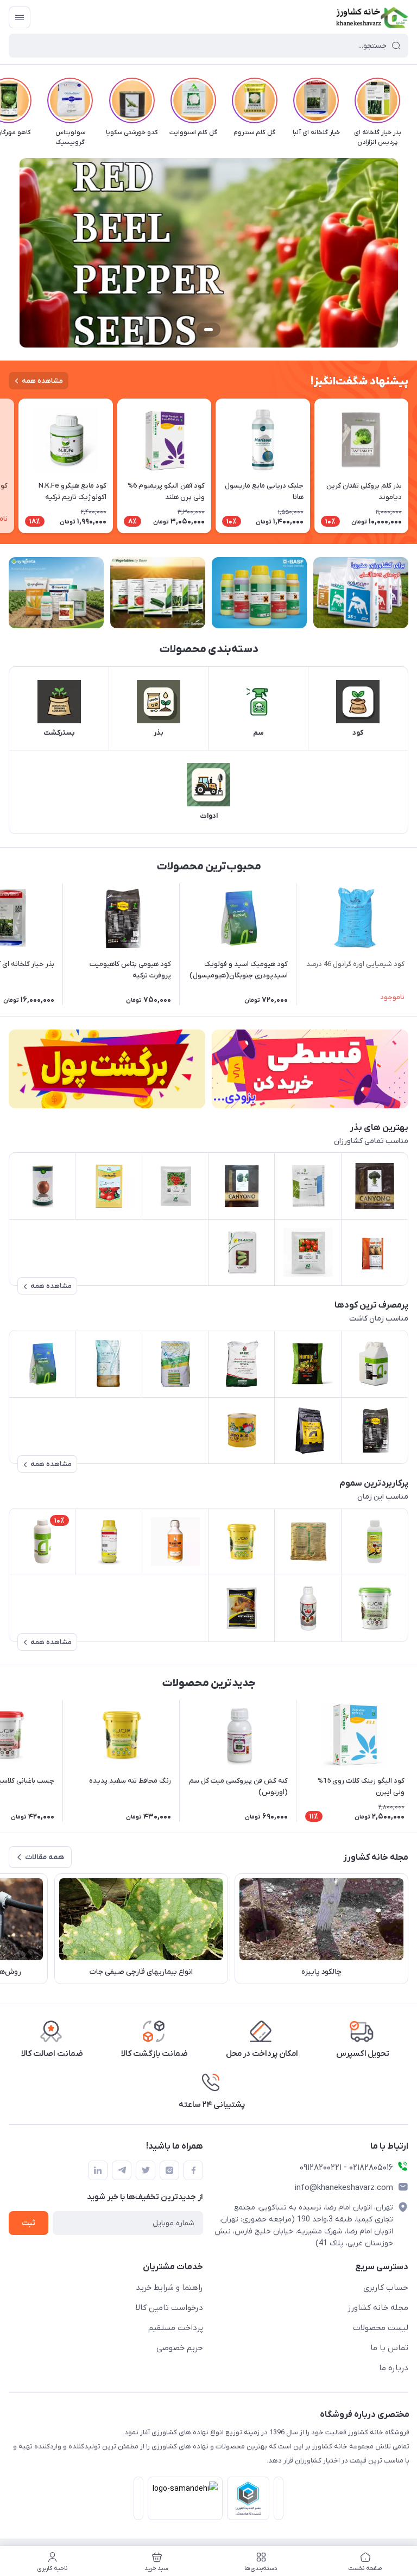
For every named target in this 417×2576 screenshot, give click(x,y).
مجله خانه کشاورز (378, 2308)
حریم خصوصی (180, 2348)
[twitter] (146, 2170)
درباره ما (394, 2368)
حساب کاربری (386, 2288)
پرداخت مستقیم (176, 2328)
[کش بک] (107, 1069)
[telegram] (122, 2170)
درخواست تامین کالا (169, 2308)
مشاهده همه (42, 381)
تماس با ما (389, 2348)
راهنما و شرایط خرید (169, 2288)
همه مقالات (45, 1857)
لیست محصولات (381, 2328)
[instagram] (169, 2170)
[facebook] (193, 2170)
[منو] (20, 17)
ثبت (29, 2223)
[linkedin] (98, 2170)
